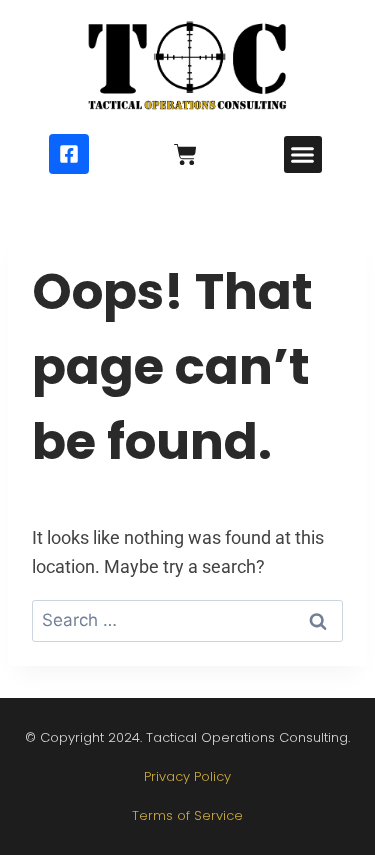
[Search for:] (187, 619)
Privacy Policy (187, 776)
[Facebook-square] (69, 154)
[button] (303, 155)
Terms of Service (187, 815)
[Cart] (185, 154)
